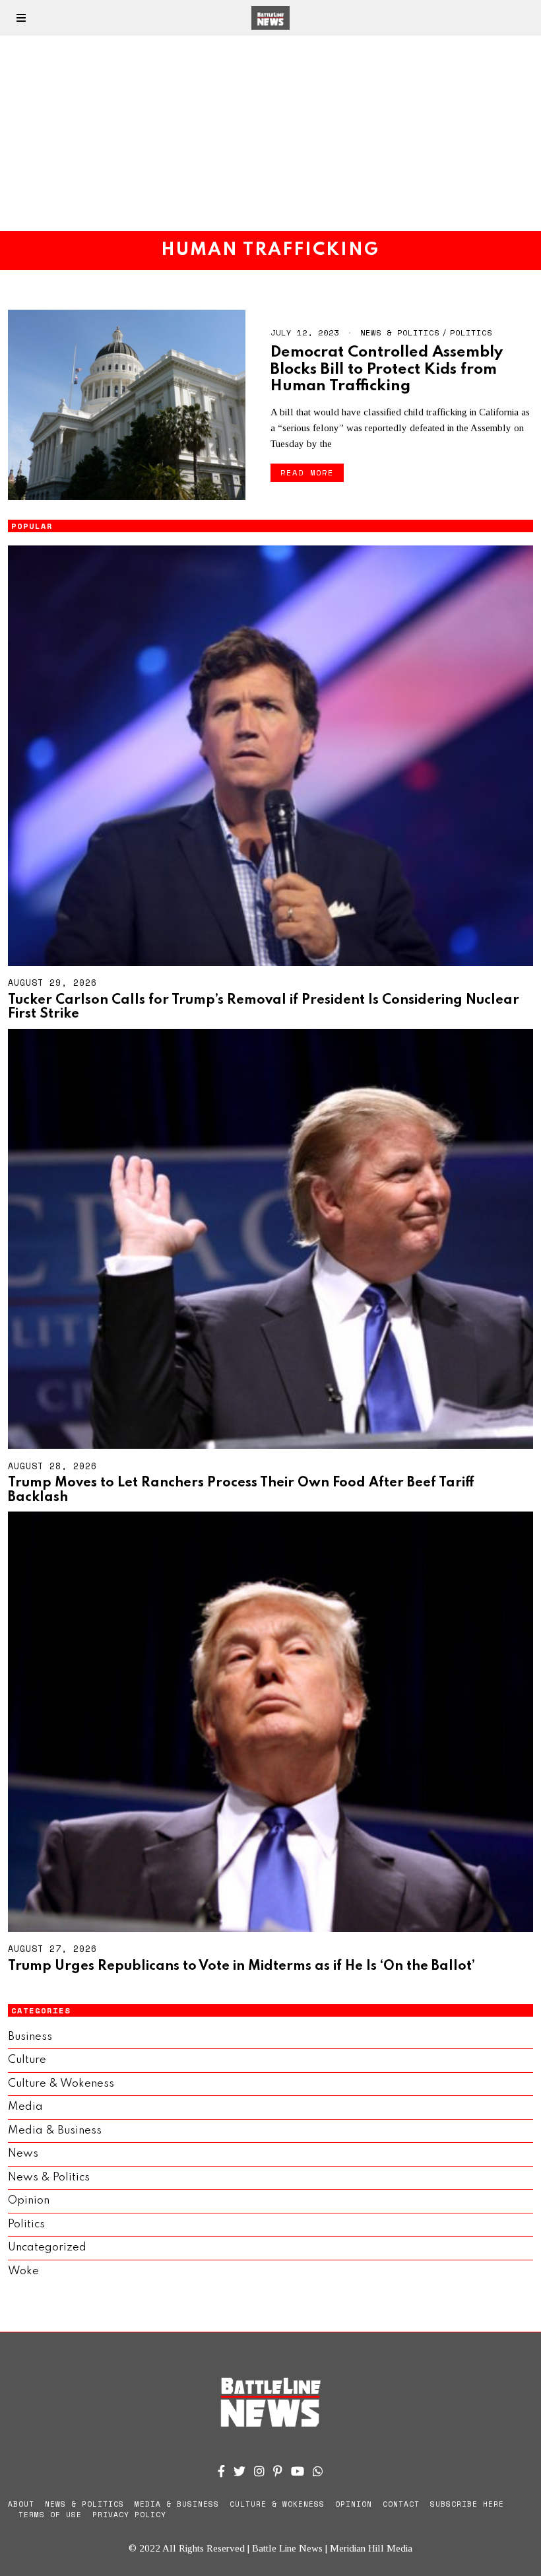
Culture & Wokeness (61, 2084)
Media (25, 2107)
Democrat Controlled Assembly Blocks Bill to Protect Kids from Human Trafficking (387, 369)
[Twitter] (239, 2471)
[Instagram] (259, 2471)
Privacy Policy (129, 2515)
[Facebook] (221, 2471)
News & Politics (400, 332)
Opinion (29, 2201)
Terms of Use (50, 2515)
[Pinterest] (278, 2471)
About (21, 2504)
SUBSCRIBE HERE (467, 2504)
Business (30, 2037)
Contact (401, 2504)
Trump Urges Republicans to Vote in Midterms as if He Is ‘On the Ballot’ (241, 1967)
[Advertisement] (270, 133)
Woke (23, 2271)
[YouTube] (298, 2471)
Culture (27, 2060)
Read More (307, 472)
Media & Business (55, 2131)
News (23, 2154)
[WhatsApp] (318, 2471)
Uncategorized (47, 2247)
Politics (471, 332)
